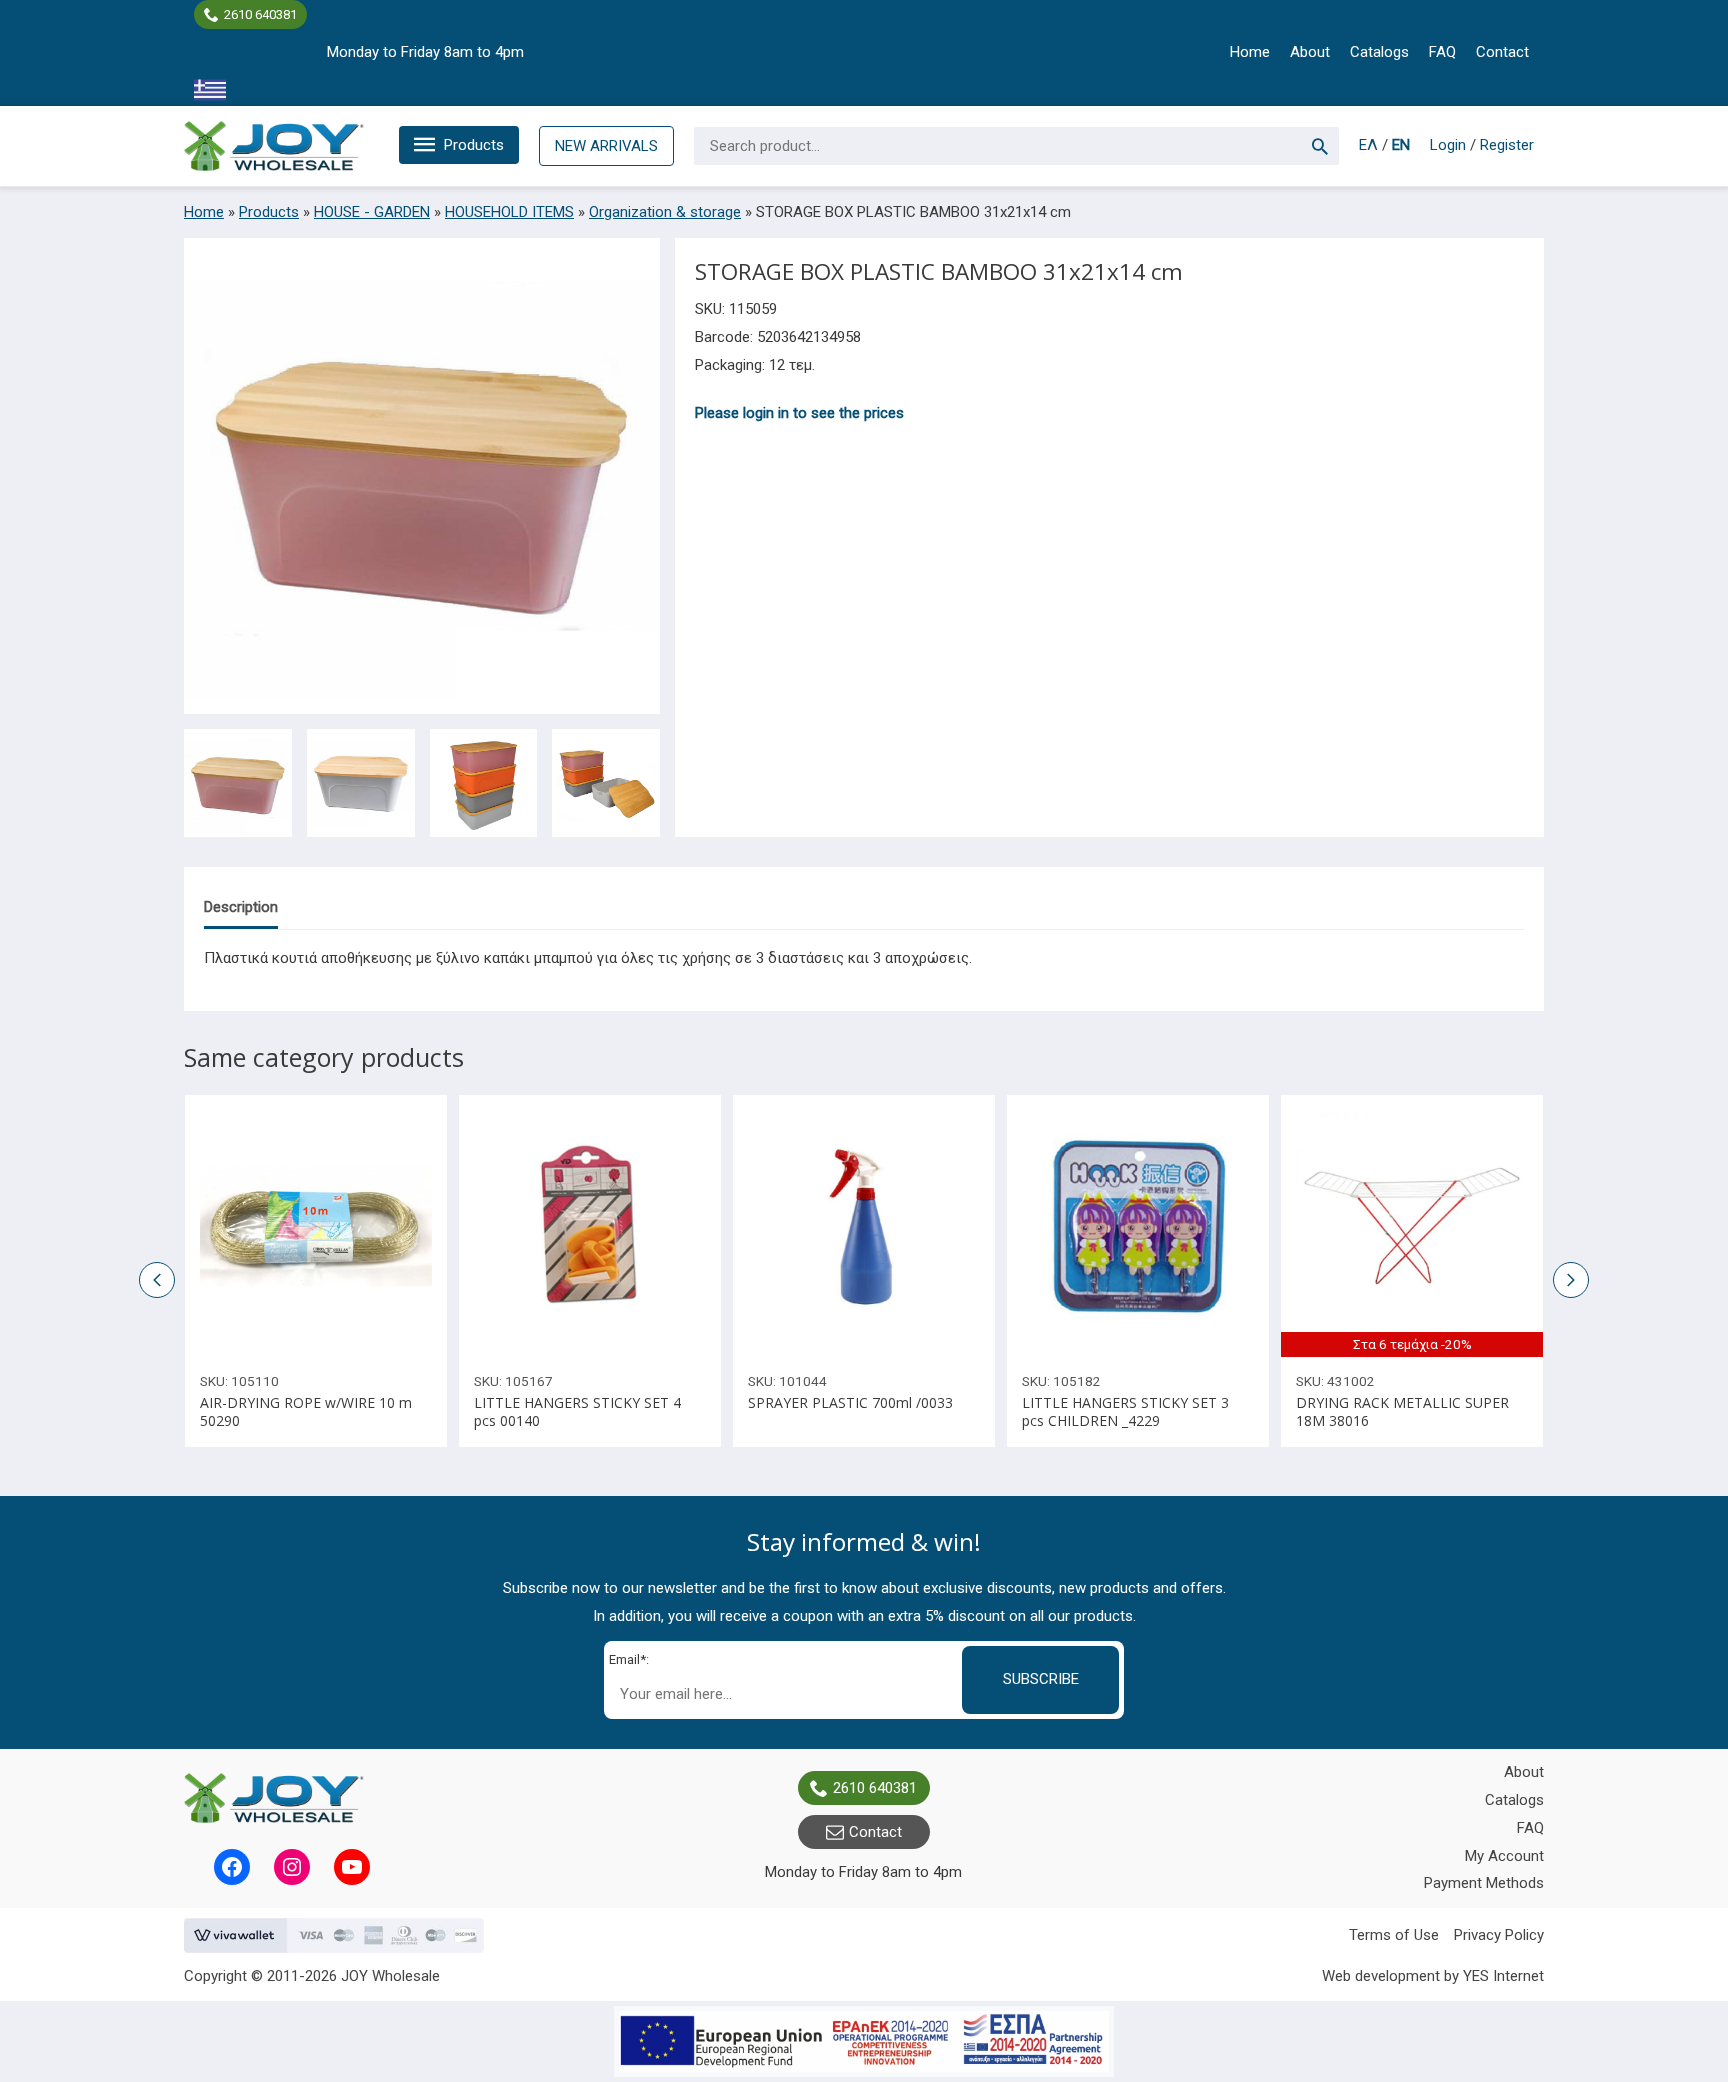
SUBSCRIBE (1041, 1679)
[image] (316, 1226)
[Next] (1248, 1226)
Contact (1502, 52)
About (1310, 52)
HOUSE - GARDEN (372, 212)
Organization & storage (665, 212)
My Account (1504, 1856)
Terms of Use (1394, 1935)
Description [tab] (241, 907)
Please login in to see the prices (799, 413)
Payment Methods (1484, 1883)
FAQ (1442, 52)
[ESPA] (864, 2041)
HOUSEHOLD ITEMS (509, 212)
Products (474, 145)
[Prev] (1028, 1226)
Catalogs (1379, 52)
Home (1250, 52)
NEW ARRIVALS (606, 146)
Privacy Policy (1499, 1935)
